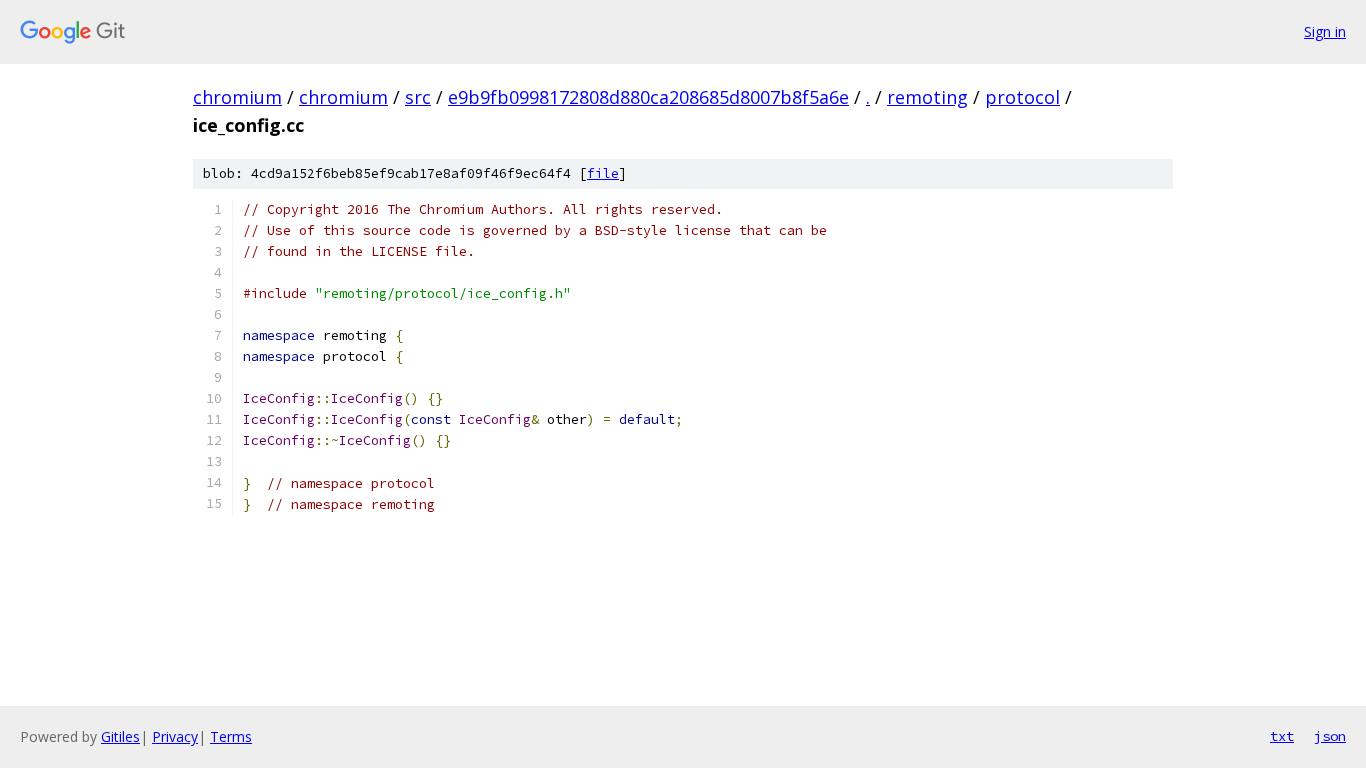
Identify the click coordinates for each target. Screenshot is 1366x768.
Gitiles (120, 736)
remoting (927, 97)
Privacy (175, 736)
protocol (1022, 97)
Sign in (1325, 31)
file (603, 173)
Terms (231, 736)
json (1330, 736)
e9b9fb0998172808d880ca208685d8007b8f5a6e (648, 97)
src (418, 97)
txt (1282, 736)
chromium (237, 97)
